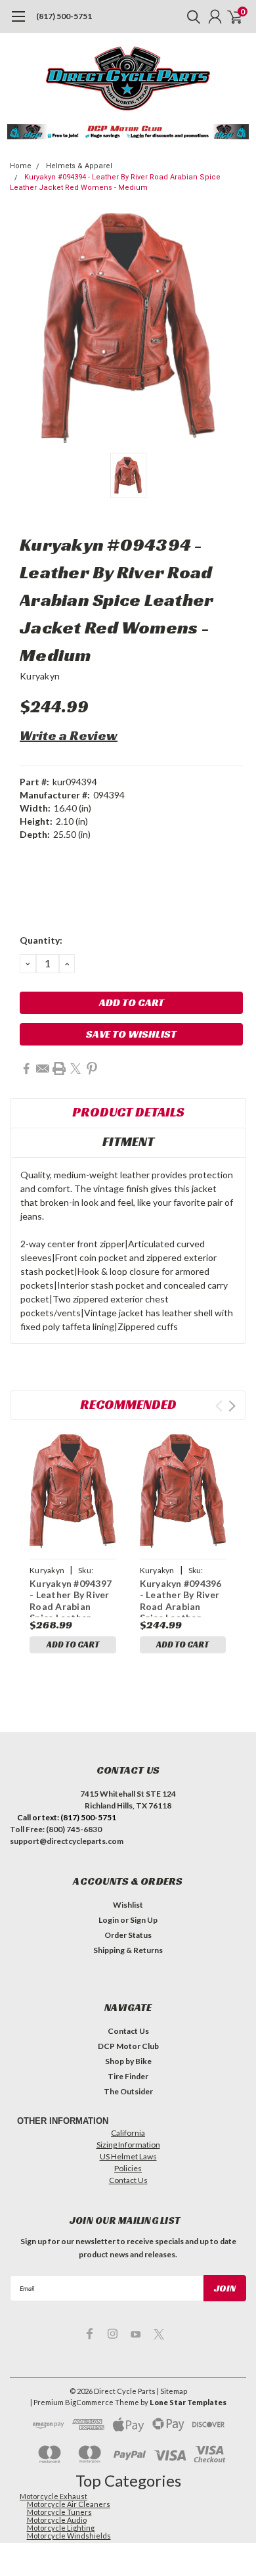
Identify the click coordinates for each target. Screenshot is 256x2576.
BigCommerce (89, 2402)
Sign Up (144, 1920)
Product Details (128, 1112)
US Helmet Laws (128, 2156)
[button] (128, 132)
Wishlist (128, 1905)
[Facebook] (26, 1069)
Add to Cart (73, 1644)
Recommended (128, 1404)
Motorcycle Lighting (61, 2528)
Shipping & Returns (128, 1950)
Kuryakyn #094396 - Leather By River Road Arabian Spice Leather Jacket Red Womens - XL (181, 1598)
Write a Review (69, 735)
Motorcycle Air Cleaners (69, 2504)
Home (21, 166)
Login (109, 1920)
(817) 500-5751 (64, 16)
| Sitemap (172, 2391)
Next (232, 1406)
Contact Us (128, 2031)
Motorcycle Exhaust (53, 2496)
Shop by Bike (128, 2061)
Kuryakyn (40, 676)
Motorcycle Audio (57, 2520)
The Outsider (128, 2091)
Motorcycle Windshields (69, 2536)
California (128, 2133)
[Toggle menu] (18, 23)
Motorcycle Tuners (59, 2512)
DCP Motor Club (128, 2046)
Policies (128, 2168)
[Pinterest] (92, 1069)
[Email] (43, 1069)
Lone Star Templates (188, 2402)
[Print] (59, 1069)
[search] (190, 16)
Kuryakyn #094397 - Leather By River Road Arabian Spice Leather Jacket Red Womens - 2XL (71, 1598)
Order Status (128, 1935)
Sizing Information (128, 2145)
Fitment (128, 1141)
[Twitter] (75, 1069)
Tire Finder (128, 2076)
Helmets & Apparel (79, 166)
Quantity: (41, 940)
